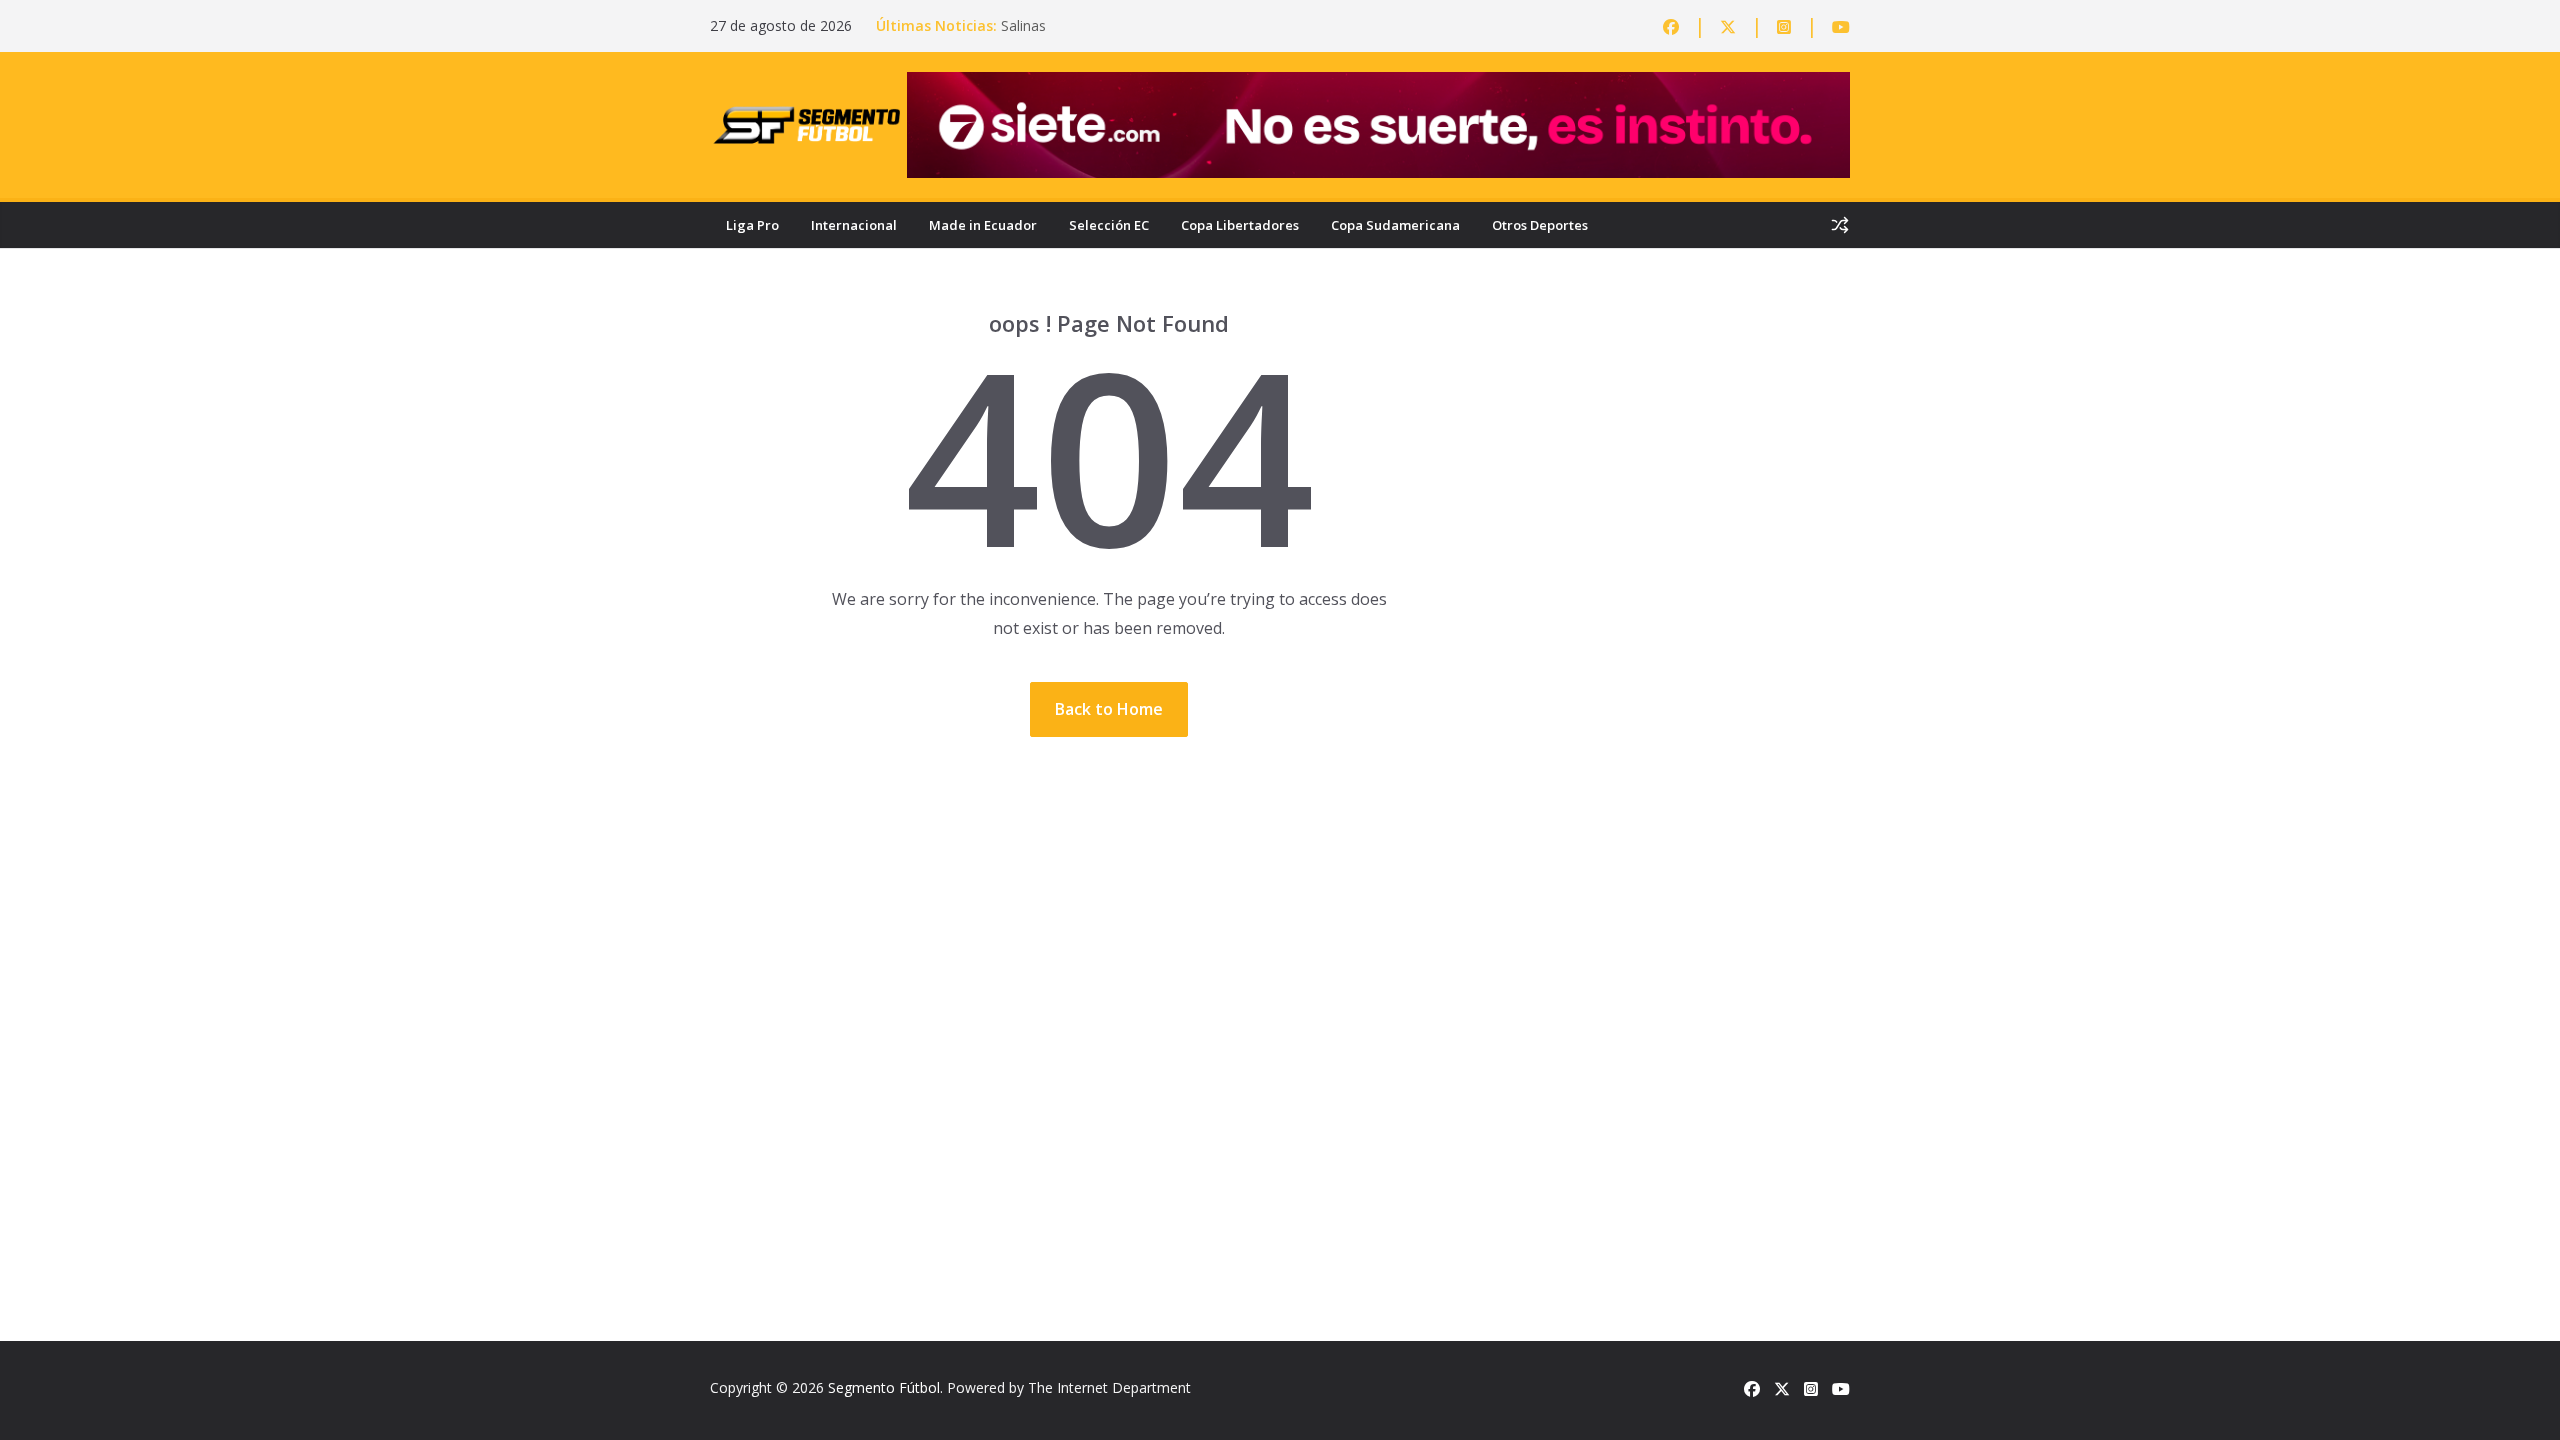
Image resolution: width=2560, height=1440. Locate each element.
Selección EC (1109, 225)
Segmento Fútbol (884, 1387)
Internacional (854, 225)
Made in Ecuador (983, 225)
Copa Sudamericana (1395, 225)
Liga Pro (752, 225)
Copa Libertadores (1240, 225)
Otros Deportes (1540, 225)
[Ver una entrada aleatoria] (1840, 225)
